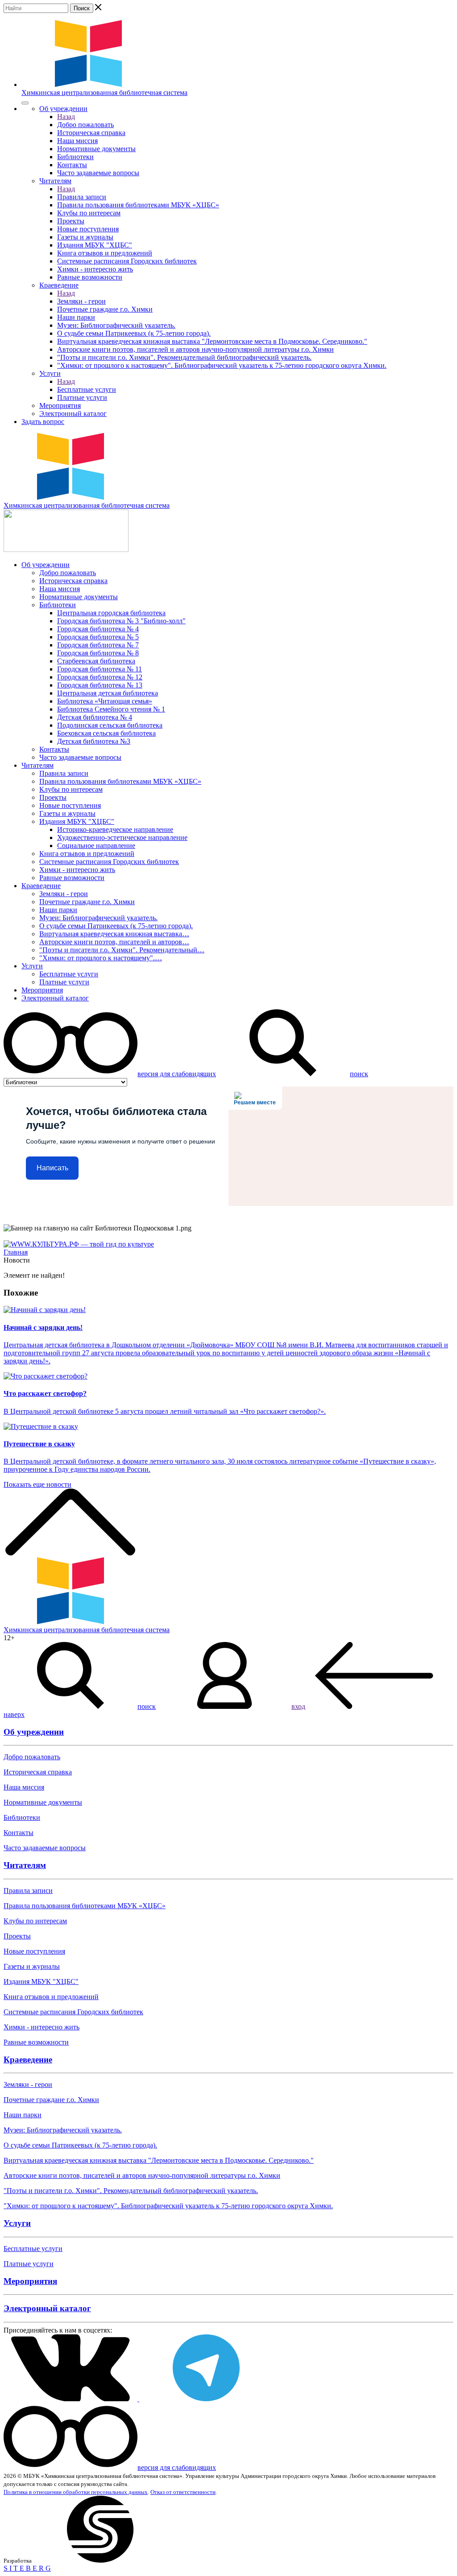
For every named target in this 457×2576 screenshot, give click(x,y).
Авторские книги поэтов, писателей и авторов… (114, 942)
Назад (66, 117)
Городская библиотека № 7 (98, 645)
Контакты (72, 165)
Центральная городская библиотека (111, 613)
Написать (52, 1168)
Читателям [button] (55, 181)
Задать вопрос (43, 422)
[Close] (25, 103)
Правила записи (82, 197)
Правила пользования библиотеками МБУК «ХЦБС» (138, 205)
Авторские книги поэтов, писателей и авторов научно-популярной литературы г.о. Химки (195, 349)
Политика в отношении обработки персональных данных (76, 2492)
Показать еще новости (37, 1484)
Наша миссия (77, 141)
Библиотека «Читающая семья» (105, 701)
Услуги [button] (50, 373)
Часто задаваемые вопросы (98, 173)
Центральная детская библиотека (108, 693)
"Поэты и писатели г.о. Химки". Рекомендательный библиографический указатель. (184, 357)
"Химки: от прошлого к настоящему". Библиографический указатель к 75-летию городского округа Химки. (222, 365)
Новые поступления (88, 229)
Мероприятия (60, 405)
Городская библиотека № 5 (98, 637)
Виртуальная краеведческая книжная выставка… (114, 934)
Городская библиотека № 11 (100, 669)
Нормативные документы (96, 149)
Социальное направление (96, 846)
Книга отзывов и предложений (105, 253)
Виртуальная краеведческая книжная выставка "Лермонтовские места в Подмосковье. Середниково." (212, 341)
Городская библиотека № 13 (100, 685)
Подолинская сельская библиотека (110, 725)
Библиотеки (75, 157)
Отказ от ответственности (183, 2492)
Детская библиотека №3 (94, 741)
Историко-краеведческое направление (115, 829)
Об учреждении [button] (63, 109)
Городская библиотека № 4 (98, 629)
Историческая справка (91, 133)
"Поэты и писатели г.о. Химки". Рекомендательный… (122, 950)
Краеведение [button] (59, 285)
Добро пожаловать (85, 125)
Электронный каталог (73, 414)
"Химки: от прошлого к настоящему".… (101, 958)
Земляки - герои (81, 301)
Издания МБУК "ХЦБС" (95, 245)
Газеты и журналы (85, 237)
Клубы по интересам (89, 213)
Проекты (71, 221)
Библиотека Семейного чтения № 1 (111, 709)
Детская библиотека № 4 (95, 717)
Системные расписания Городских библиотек (127, 261)
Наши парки (76, 317)
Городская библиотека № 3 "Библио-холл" (121, 621)
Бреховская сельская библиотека (106, 733)
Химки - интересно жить (95, 269)
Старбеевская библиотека (96, 661)
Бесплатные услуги (87, 389)
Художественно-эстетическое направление (122, 837)
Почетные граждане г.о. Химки (105, 309)
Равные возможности (90, 277)
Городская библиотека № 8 (98, 653)
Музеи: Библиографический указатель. (116, 325)
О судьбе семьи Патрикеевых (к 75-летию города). (134, 333)
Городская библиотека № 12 (100, 677)
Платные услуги (82, 397)
